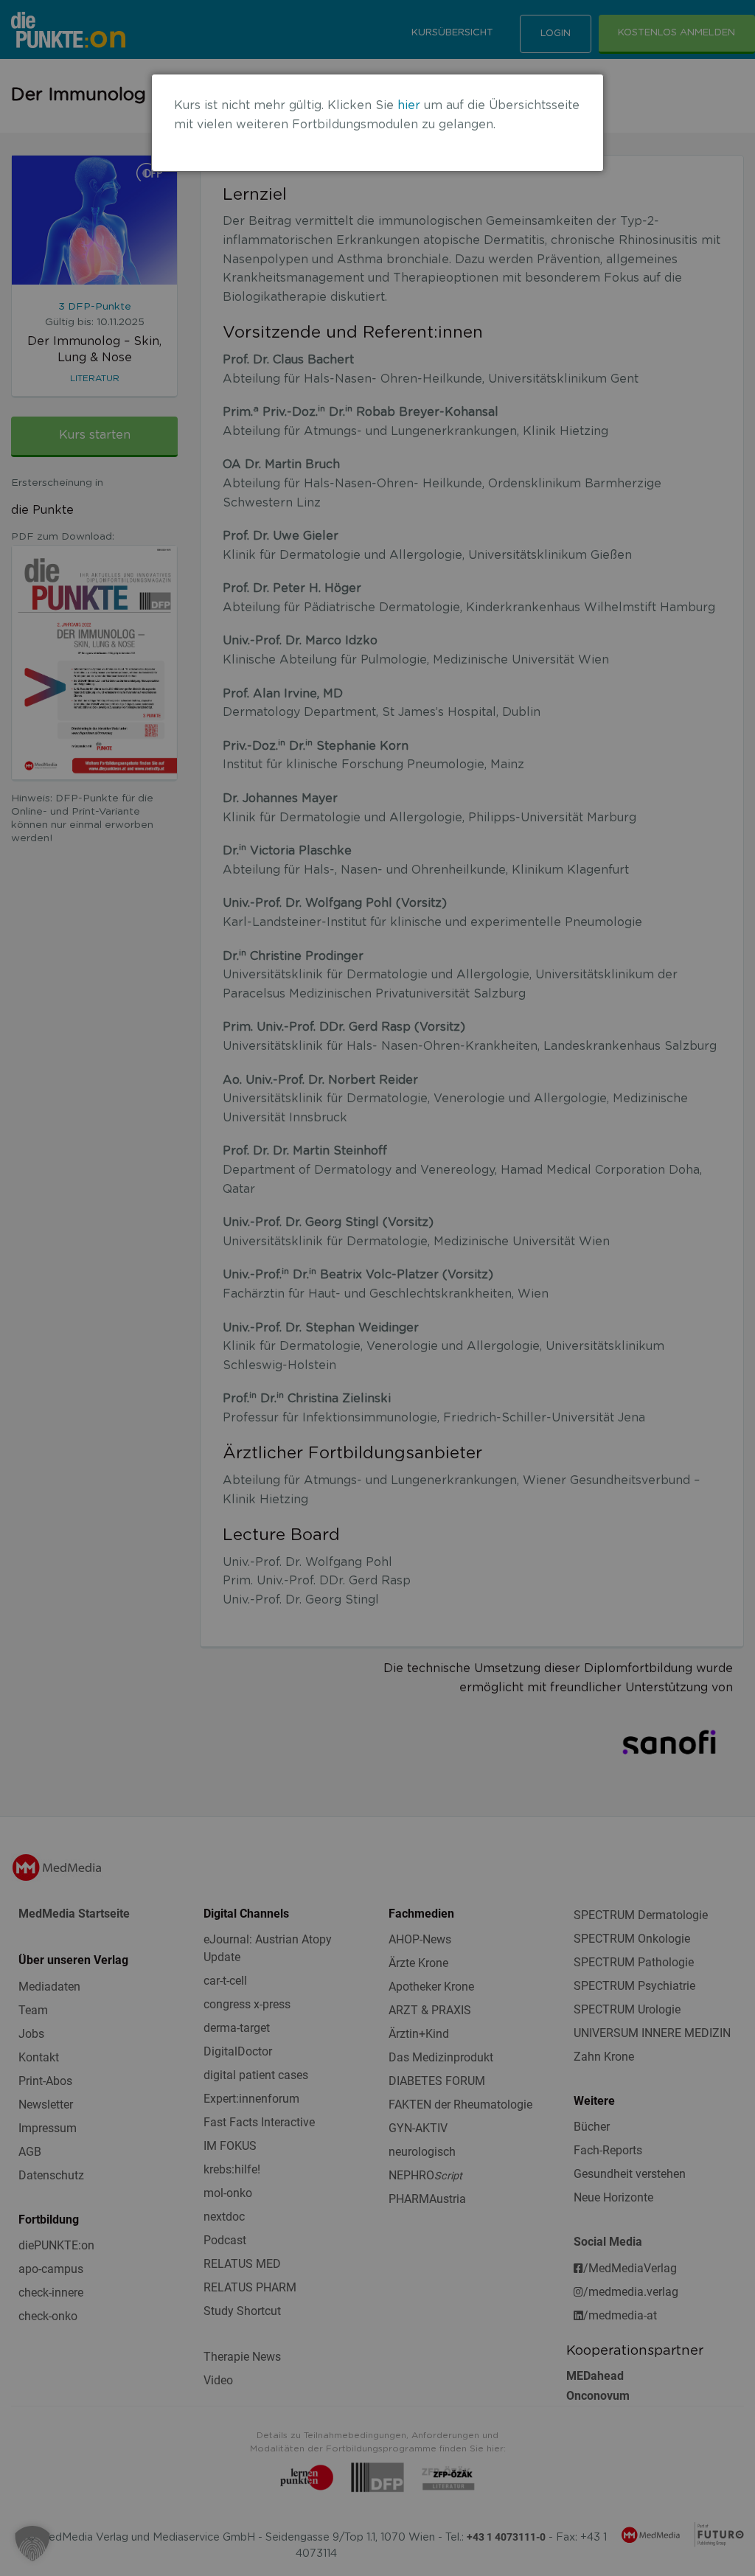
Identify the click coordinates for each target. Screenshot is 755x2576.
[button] (32, 2544)
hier (409, 105)
